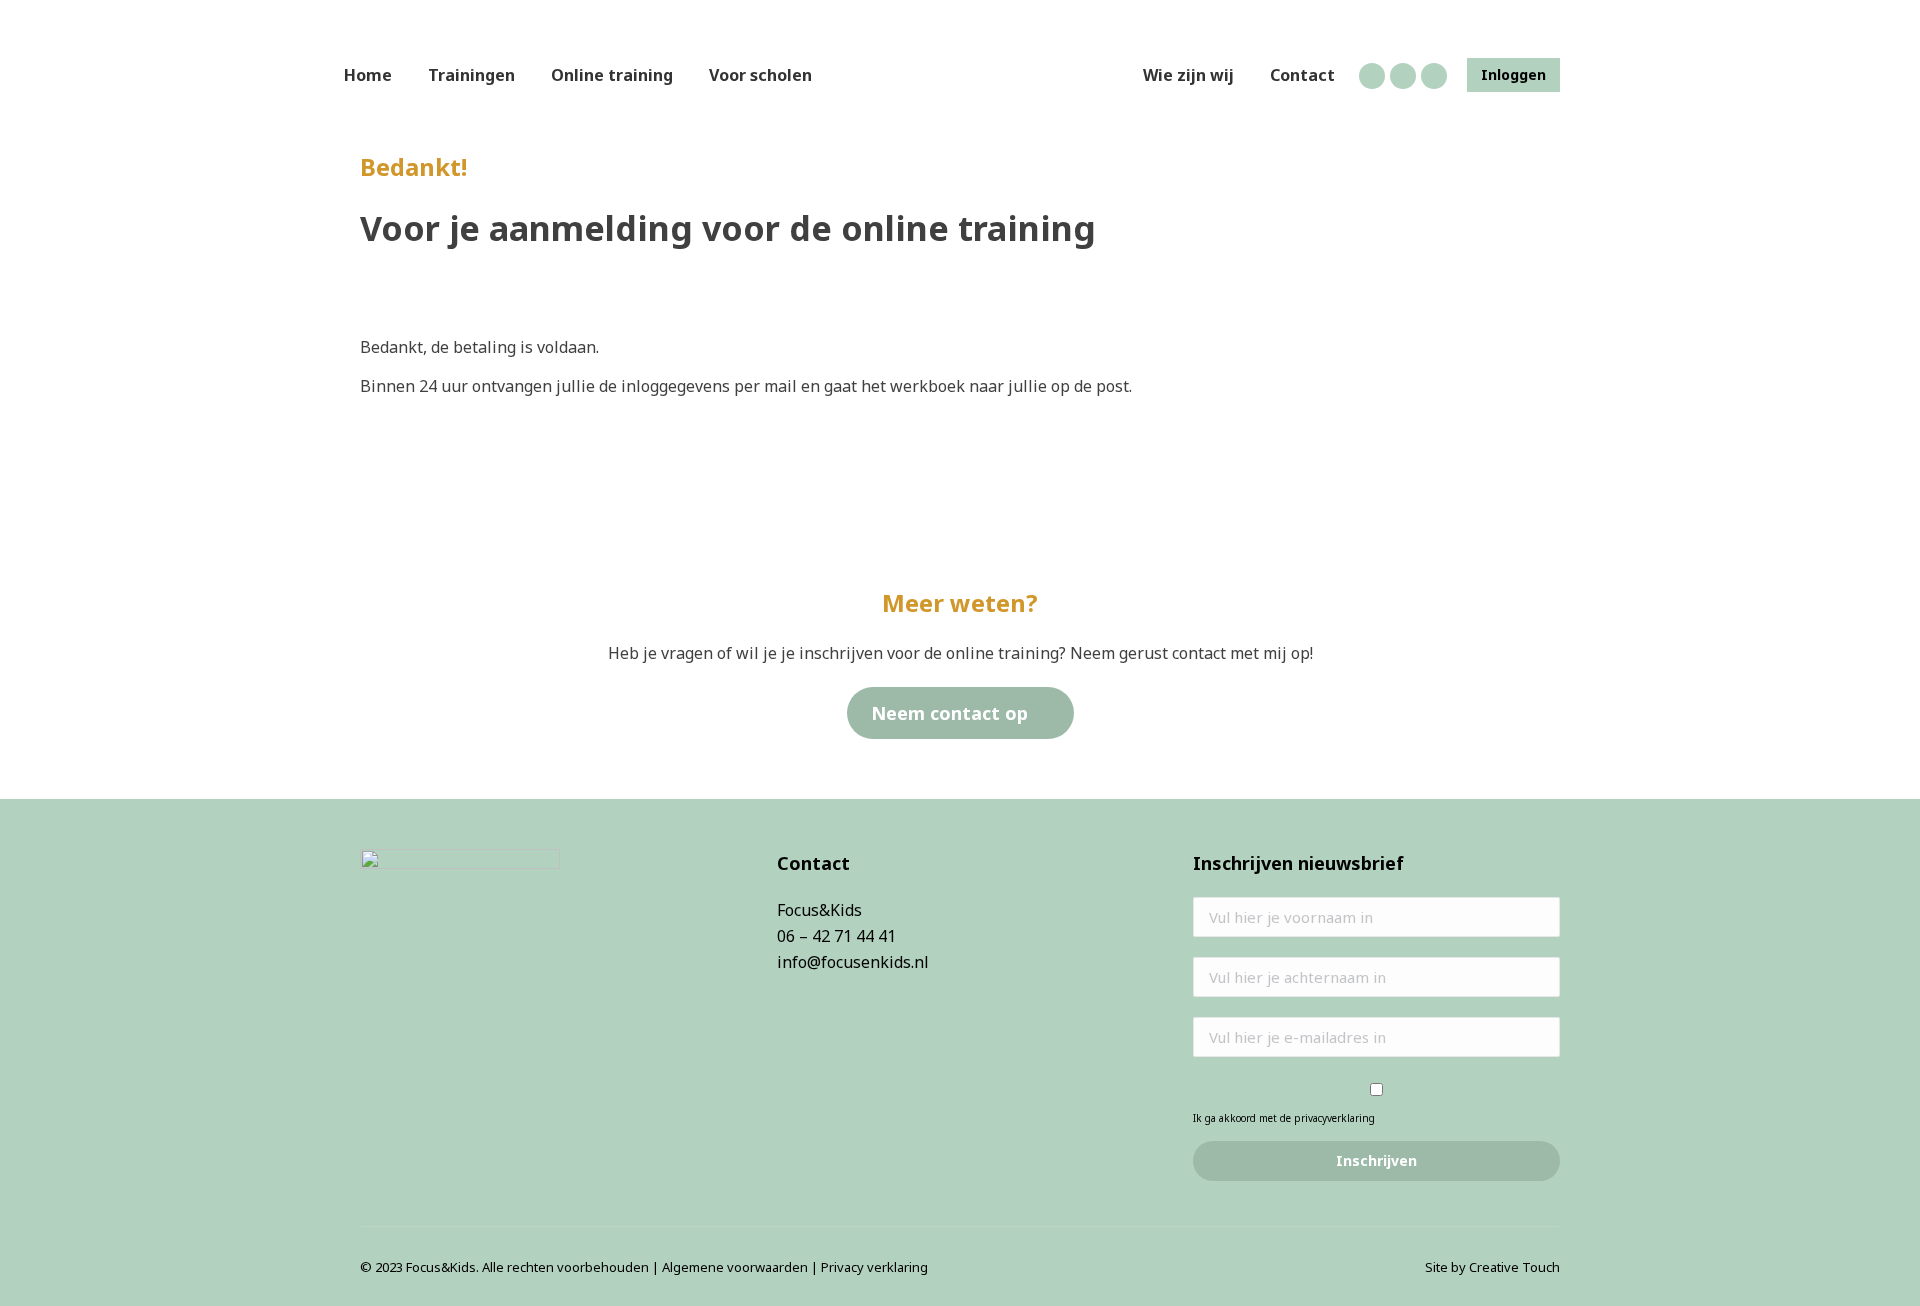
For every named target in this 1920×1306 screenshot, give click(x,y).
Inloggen (1513, 75)
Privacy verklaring (874, 1267)
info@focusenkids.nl (853, 962)
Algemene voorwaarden (735, 1267)
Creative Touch (1514, 1267)
